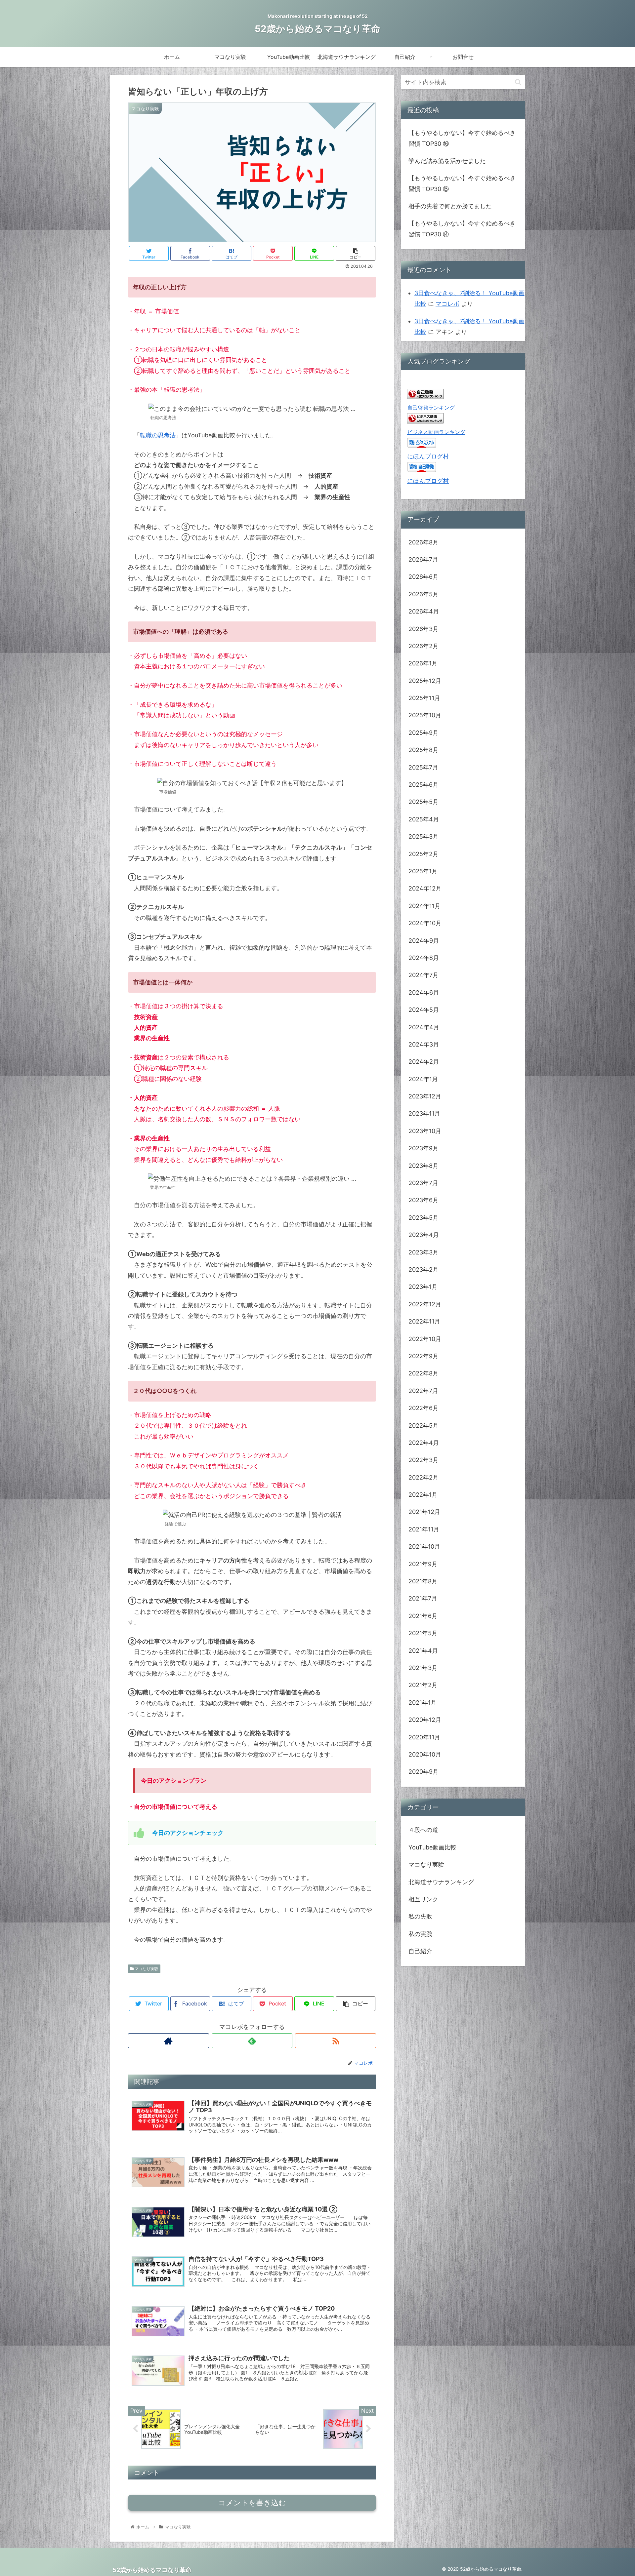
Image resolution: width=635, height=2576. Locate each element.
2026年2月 (423, 646)
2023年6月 (423, 1200)
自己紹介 (420, 1951)
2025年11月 (424, 698)
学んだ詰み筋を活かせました (447, 161)
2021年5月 (423, 1633)
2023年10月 (425, 1131)
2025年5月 (423, 802)
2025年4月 (424, 819)
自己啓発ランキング (431, 408)
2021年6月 (423, 1616)
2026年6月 (423, 577)
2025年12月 (425, 681)
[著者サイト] (169, 2041)
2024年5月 (424, 1010)
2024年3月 (424, 1044)
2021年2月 (423, 1685)
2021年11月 (424, 1529)
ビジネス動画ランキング (436, 432)
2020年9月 (423, 1772)
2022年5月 (423, 1426)
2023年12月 (425, 1096)
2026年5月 (423, 594)
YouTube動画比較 (432, 1847)
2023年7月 (423, 1183)
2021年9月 (423, 1564)
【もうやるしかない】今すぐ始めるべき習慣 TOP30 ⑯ (462, 138)
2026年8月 (423, 542)
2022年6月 (423, 1408)
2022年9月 (423, 1356)
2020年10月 (425, 1754)
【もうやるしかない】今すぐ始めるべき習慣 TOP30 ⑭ (462, 229)
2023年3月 (423, 1252)
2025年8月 (423, 750)
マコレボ (447, 304)
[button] (518, 82)
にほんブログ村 (428, 456)
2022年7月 (423, 1391)
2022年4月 (424, 1443)
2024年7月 (423, 975)
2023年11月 (424, 1114)
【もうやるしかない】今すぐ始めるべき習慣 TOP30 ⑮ (462, 183)
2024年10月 (425, 923)
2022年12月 (425, 1304)
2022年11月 (424, 1321)
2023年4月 (424, 1235)
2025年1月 (423, 871)
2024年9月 (424, 941)
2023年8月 (423, 1166)
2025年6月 (423, 785)
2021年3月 (423, 1668)
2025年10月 (425, 715)
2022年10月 (425, 1339)
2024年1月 (423, 1079)
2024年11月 (424, 906)
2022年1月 (423, 1495)
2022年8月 (423, 1373)
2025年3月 (423, 836)
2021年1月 (423, 1703)
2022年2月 (423, 1477)
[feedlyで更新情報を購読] (252, 2041)
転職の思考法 (158, 435)
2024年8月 (424, 958)
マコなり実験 (146, 1969)
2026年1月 (423, 663)
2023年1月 (423, 1287)
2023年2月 (423, 1269)
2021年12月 (424, 1512)
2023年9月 (423, 1148)
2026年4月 (424, 611)
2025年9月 (423, 733)
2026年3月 (423, 629)
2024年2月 (424, 1062)
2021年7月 (423, 1599)
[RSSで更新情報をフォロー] (336, 2041)
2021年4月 (423, 1651)
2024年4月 (424, 1027)
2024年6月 (424, 992)
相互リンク (423, 1899)
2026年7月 (423, 559)
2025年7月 (423, 767)
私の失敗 (420, 1917)
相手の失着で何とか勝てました (450, 206)
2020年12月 (425, 1720)
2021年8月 (423, 1581)
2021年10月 (424, 1546)
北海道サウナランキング (441, 1882)
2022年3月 (423, 1460)
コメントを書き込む (252, 2503)
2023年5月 (423, 1218)
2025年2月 (423, 854)
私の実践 (420, 1934)
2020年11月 (424, 1737)
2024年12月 (425, 889)
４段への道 (423, 1830)
